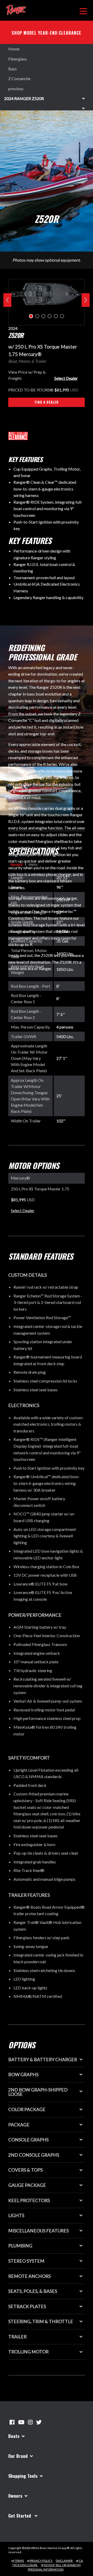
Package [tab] (19, 2125)
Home (14, 49)
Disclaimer (64, 2561)
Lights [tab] (16, 2215)
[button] (31, 316)
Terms (19, 2561)
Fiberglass (18, 59)
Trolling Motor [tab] (28, 2352)
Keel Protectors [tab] (29, 2200)
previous (16, 89)
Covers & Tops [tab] (25, 2170)
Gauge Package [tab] (27, 2185)
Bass (13, 69)
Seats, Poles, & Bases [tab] (33, 2291)
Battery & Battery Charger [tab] (43, 2060)
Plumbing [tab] (20, 2246)
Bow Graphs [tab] (23, 2075)
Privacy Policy (41, 2561)
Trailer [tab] (17, 2337)
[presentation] (7, 300)
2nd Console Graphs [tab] (34, 2155)
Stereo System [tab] (26, 2261)
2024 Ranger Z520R (24, 98)
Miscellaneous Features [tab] (38, 2231)
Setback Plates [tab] (27, 2306)
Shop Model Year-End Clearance (47, 33)
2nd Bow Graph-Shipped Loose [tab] (38, 2092)
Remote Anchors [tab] (29, 2276)
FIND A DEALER (47, 402)
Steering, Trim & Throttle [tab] (41, 2321)
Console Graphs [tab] (28, 2140)
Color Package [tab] (27, 2109)
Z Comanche (19, 78)
